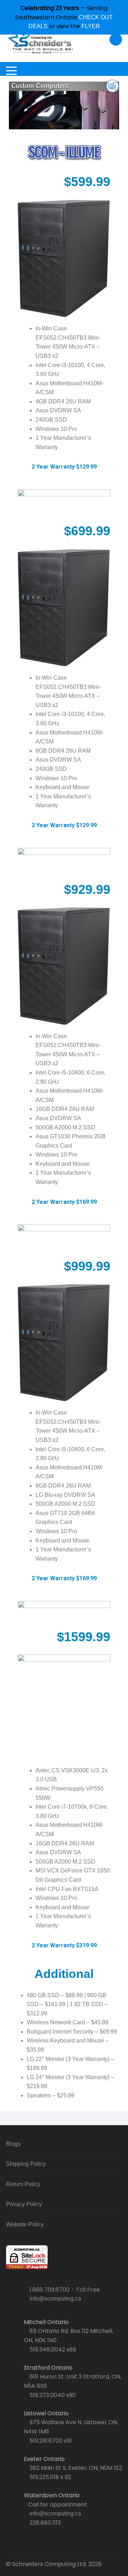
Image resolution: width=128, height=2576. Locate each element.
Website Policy (25, 2224)
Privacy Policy (24, 2204)
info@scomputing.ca (55, 2299)
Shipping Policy (26, 2164)
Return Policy (23, 2184)
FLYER (91, 26)
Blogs (13, 2144)
